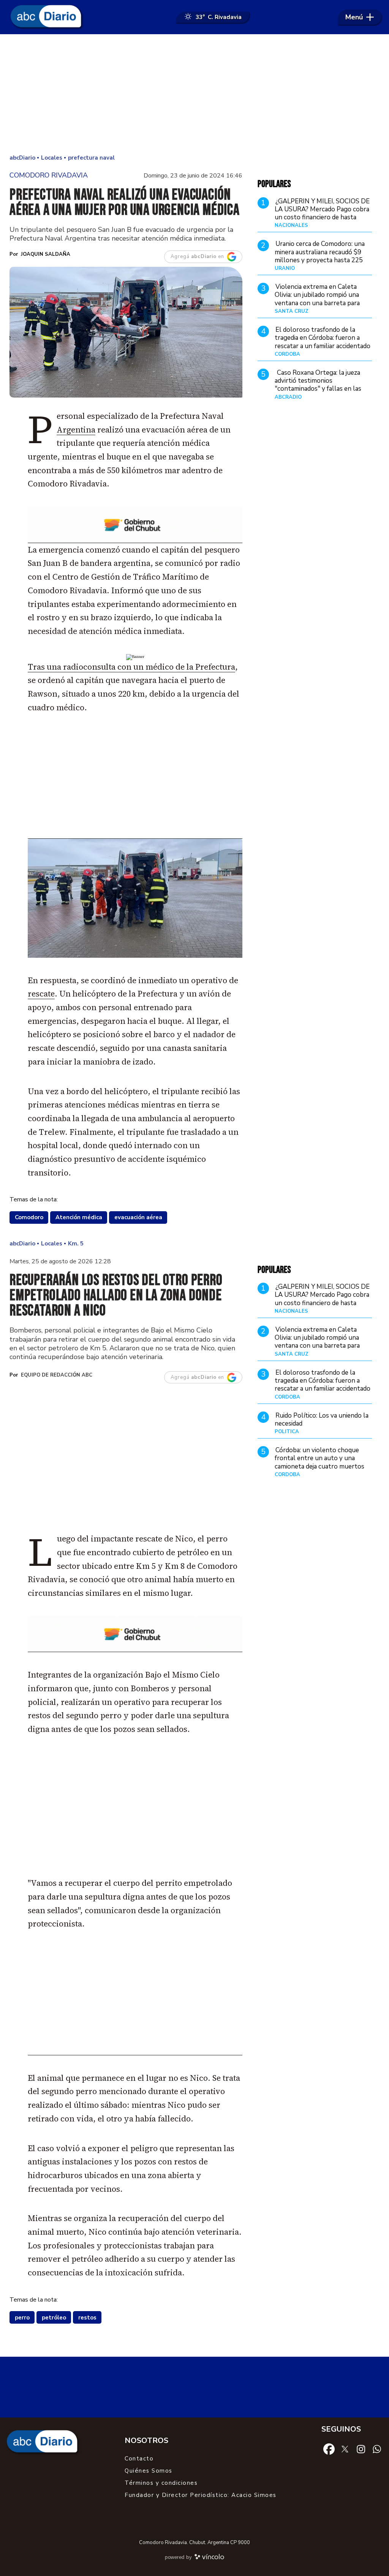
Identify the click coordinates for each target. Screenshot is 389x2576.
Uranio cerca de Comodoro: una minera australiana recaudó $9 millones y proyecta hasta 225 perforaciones (320, 256)
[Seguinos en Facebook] (329, 2449)
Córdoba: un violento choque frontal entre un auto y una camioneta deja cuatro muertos (319, 1458)
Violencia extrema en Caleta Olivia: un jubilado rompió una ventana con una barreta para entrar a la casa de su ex (317, 299)
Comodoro (29, 1217)
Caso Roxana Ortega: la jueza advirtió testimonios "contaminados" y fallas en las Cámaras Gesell (318, 385)
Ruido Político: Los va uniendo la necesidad (322, 1419)
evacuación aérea (138, 1217)
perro (22, 2318)
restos (87, 2318)
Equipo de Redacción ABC (57, 1375)
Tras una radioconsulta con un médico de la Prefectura (131, 667)
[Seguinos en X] (345, 2449)
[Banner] (135, 541)
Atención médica (79, 1217)
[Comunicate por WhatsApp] (377, 2449)
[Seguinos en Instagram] (361, 2449)
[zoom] (126, 332)
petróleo (54, 2318)
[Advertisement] (194, 95)
